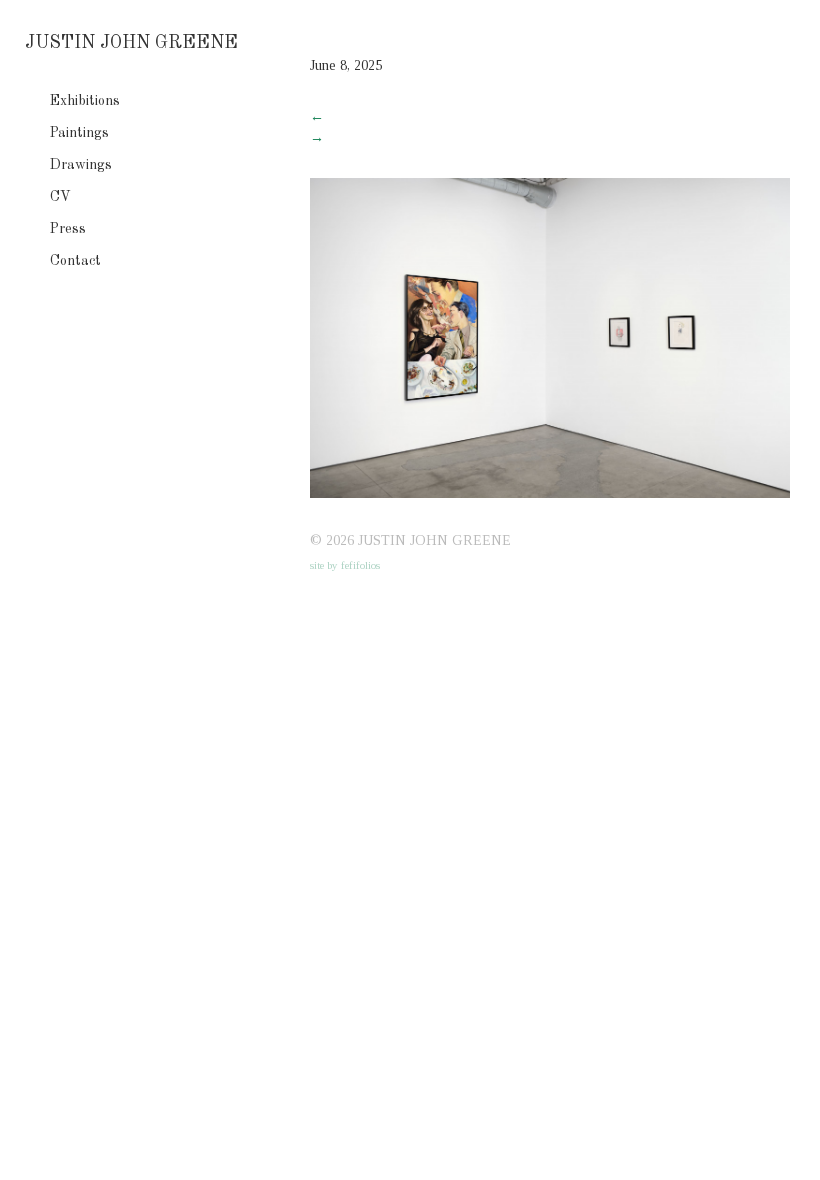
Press (68, 229)
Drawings (81, 165)
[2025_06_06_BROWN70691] (550, 493)
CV (60, 197)
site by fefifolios (345, 565)
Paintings (79, 133)
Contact (75, 261)
